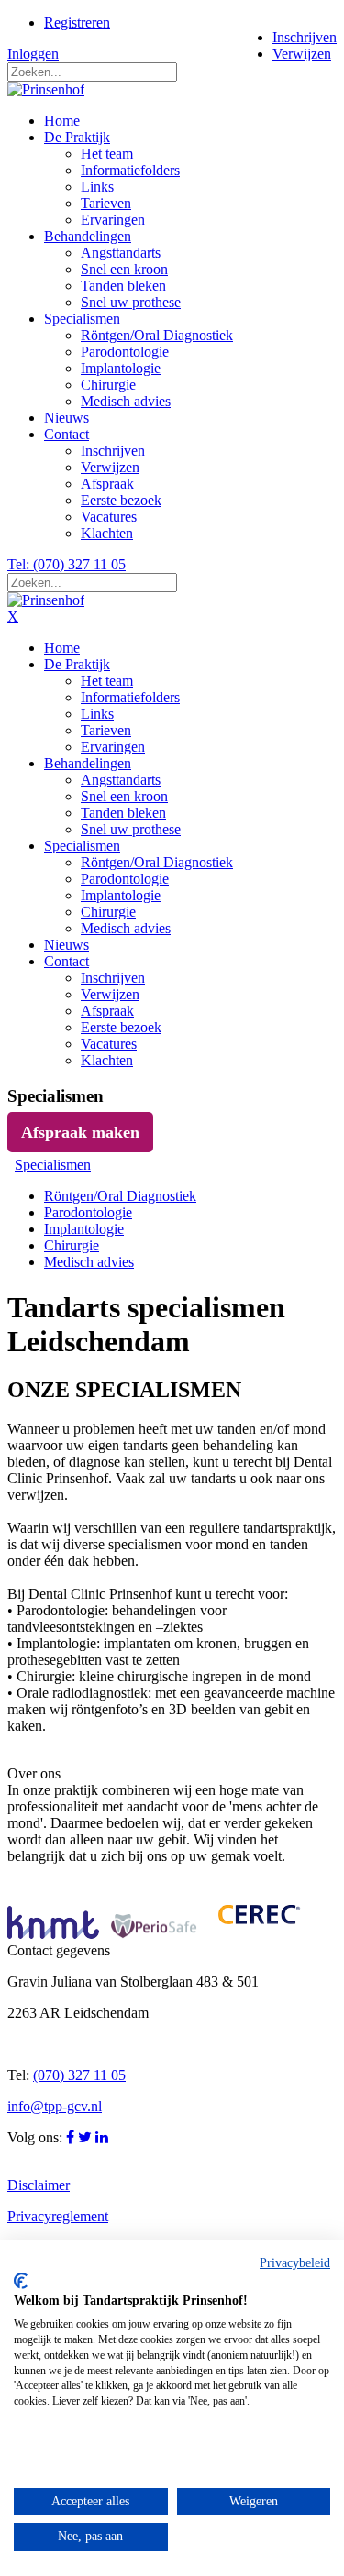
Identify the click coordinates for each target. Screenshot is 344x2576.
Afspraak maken (80, 1132)
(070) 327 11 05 (79, 2075)
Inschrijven (305, 37)
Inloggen (33, 54)
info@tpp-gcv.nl (55, 2106)
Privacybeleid (295, 2263)
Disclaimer (39, 2185)
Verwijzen (302, 54)
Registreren (77, 22)
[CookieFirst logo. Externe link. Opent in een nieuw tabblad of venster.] (21, 2281)
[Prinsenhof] (46, 89)
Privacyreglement (58, 2216)
